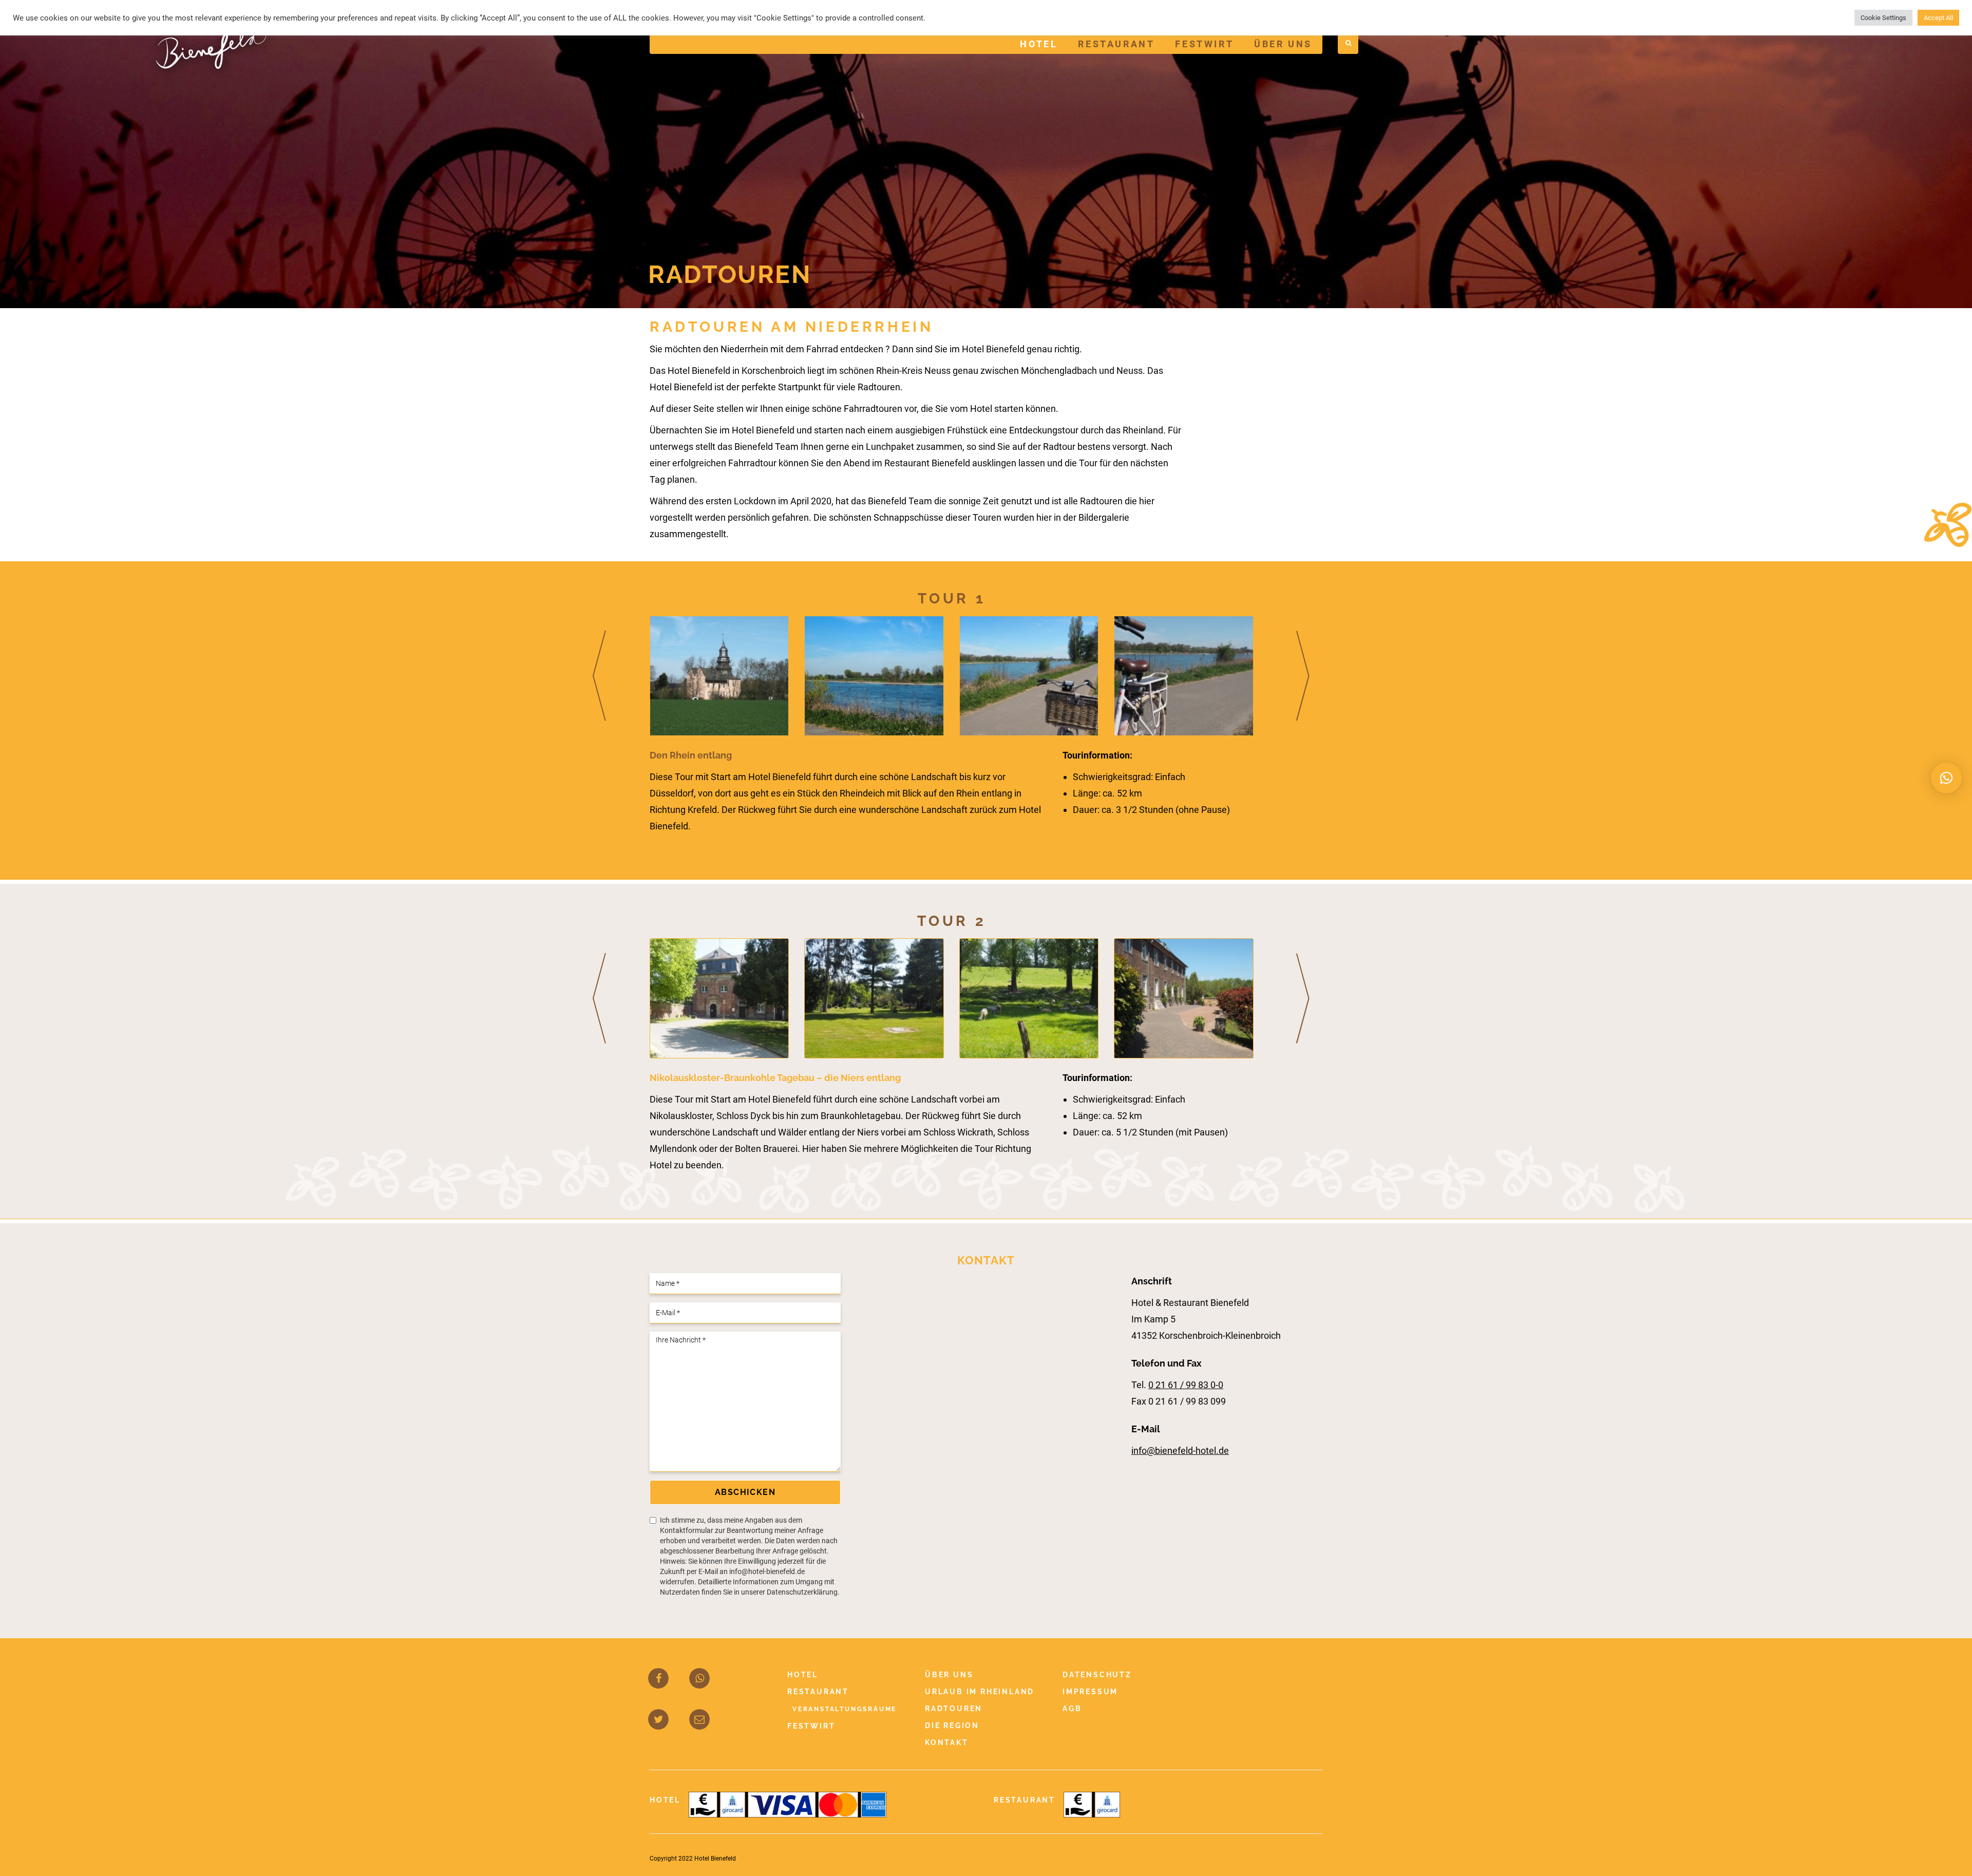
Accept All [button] (1938, 18)
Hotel (1039, 44)
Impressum (1090, 1692)
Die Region (952, 1726)
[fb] (659, 1679)
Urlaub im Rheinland (980, 1692)
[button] (1946, 778)
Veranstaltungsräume (845, 1709)
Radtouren (954, 1709)
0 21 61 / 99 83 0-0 (1186, 1385)
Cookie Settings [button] (1883, 18)
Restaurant (1116, 44)
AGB (1072, 1709)
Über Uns (1283, 44)
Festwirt (1204, 44)
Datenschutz (1097, 1675)
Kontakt (947, 1742)
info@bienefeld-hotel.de (1180, 1451)
